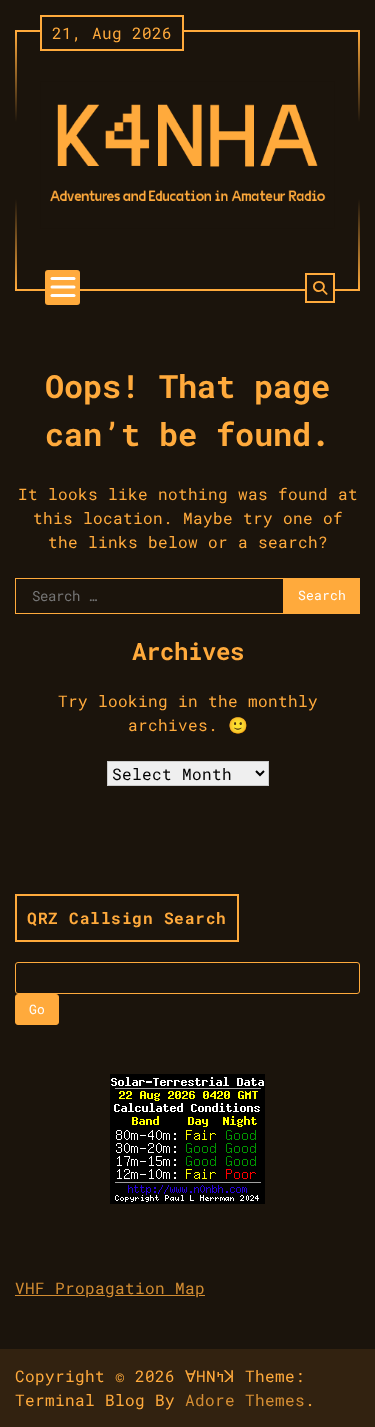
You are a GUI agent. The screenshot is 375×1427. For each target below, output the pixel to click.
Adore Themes (245, 1399)
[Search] (320, 288)
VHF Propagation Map (110, 1287)
